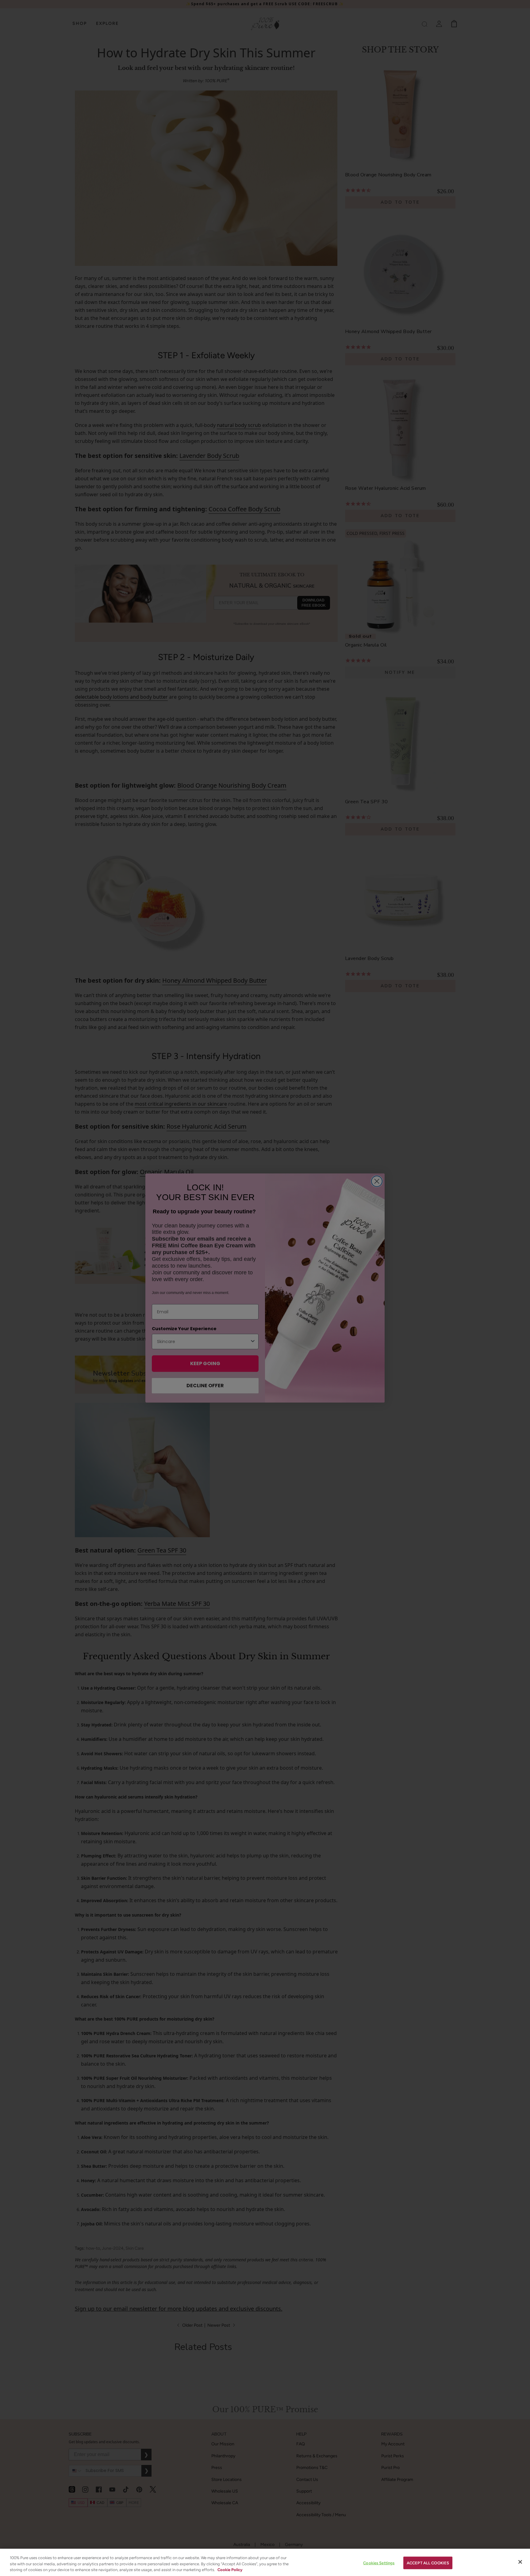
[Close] (520, 2562)
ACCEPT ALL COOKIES (428, 2563)
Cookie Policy (230, 2570)
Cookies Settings (379, 2563)
